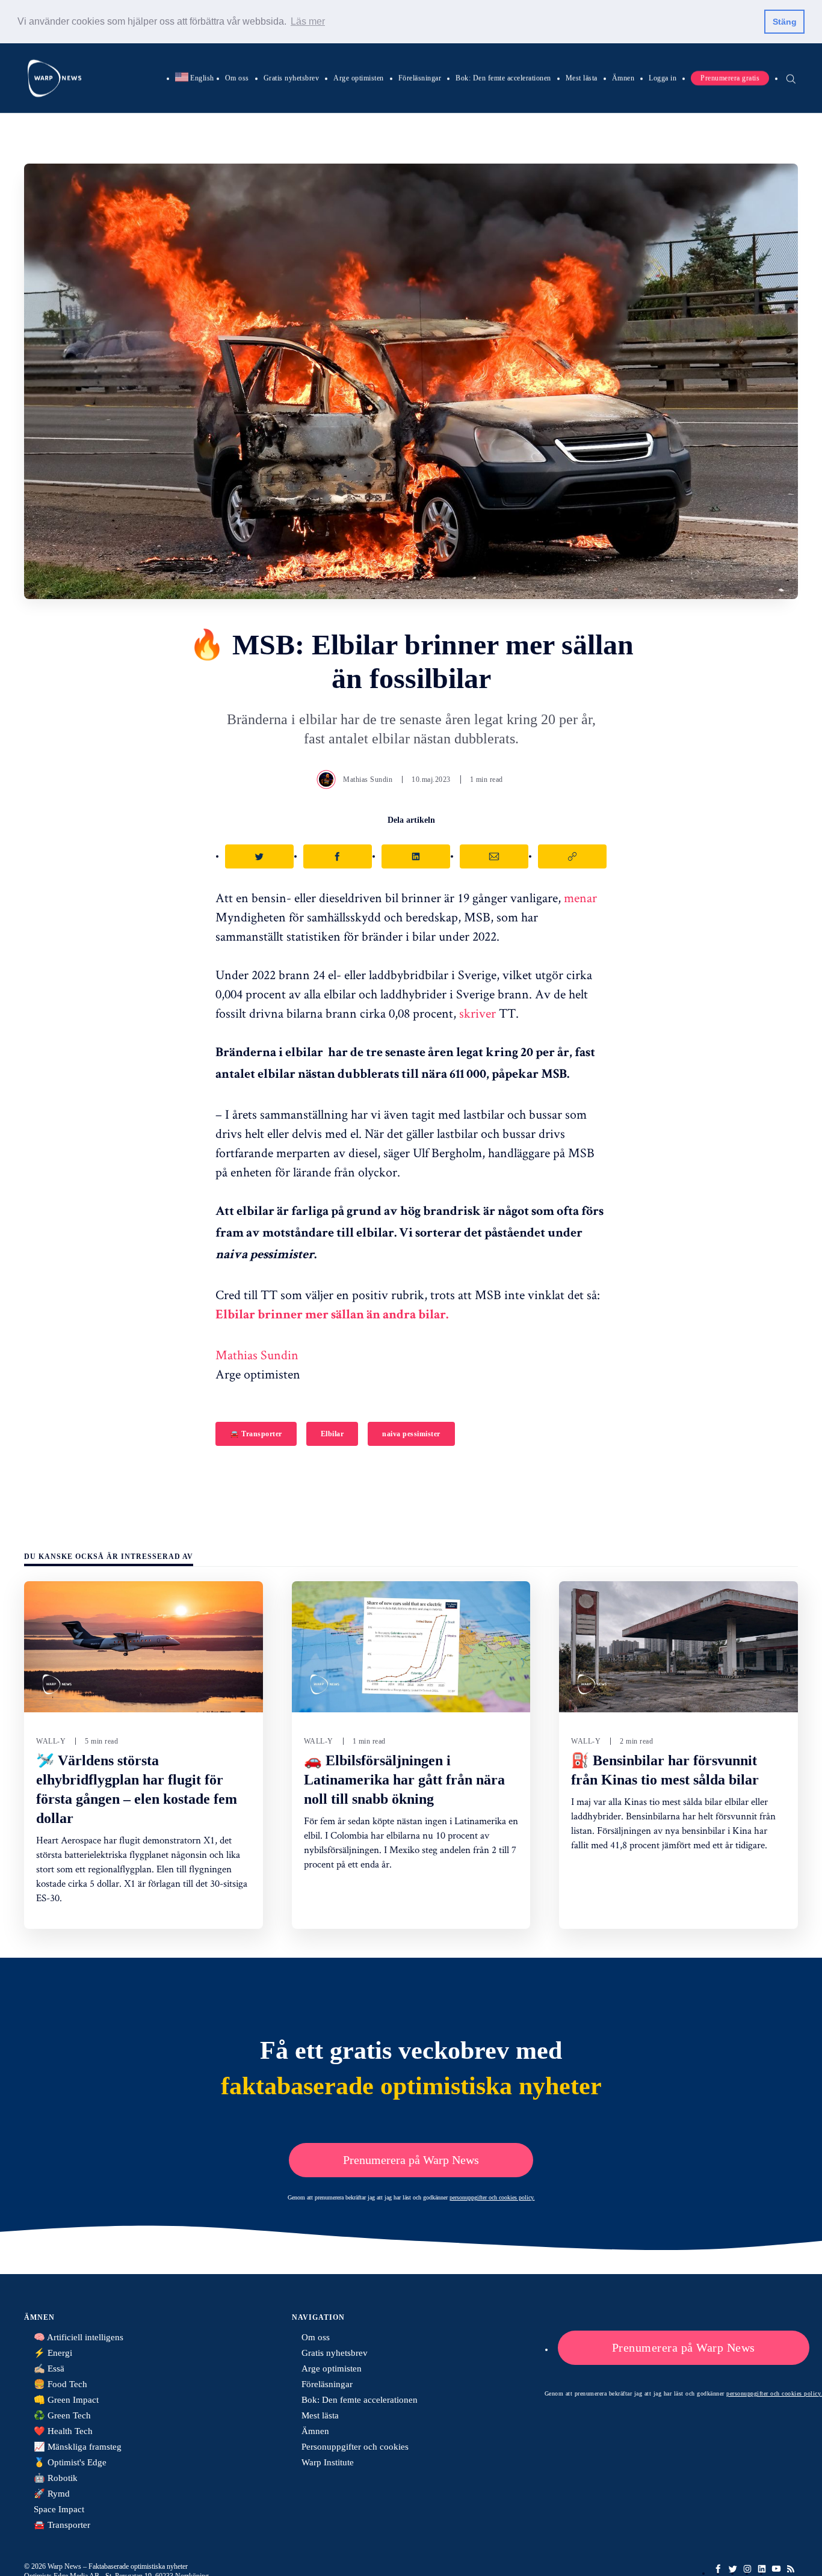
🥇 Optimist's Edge (70, 2462)
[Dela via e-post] (494, 856)
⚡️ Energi (53, 2353)
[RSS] (791, 2569)
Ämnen (623, 78)
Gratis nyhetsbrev (292, 78)
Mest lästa (582, 78)
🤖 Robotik (56, 2478)
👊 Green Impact (66, 2400)
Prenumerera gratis (730, 78)
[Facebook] (718, 2569)
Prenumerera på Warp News (411, 2160)
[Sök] (791, 78)
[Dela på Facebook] (338, 856)
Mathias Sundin (368, 779)
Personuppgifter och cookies (355, 2447)
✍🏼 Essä (49, 2369)
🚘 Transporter (256, 1434)
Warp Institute (328, 2462)
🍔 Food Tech (60, 2384)
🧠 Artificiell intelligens (79, 2337)
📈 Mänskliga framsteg (78, 2447)
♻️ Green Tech (62, 2415)
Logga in (663, 78)
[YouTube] (776, 2569)
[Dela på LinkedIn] (416, 856)
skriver (477, 1013)
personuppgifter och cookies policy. (492, 2197)
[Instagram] (747, 2569)
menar (580, 897)
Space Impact (59, 2509)
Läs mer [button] (308, 21)
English (195, 78)
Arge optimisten (359, 78)
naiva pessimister (411, 1434)
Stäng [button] (785, 22)
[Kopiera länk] (572, 856)
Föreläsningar (420, 78)
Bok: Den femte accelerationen (503, 78)
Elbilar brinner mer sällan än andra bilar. (332, 1316)
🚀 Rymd (52, 2494)
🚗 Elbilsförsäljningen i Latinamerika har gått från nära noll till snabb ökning (404, 1780)
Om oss (237, 78)
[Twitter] (733, 2569)
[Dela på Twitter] (259, 856)
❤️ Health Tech (63, 2431)
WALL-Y (51, 1741)
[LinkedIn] (762, 2569)
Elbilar (332, 1434)
